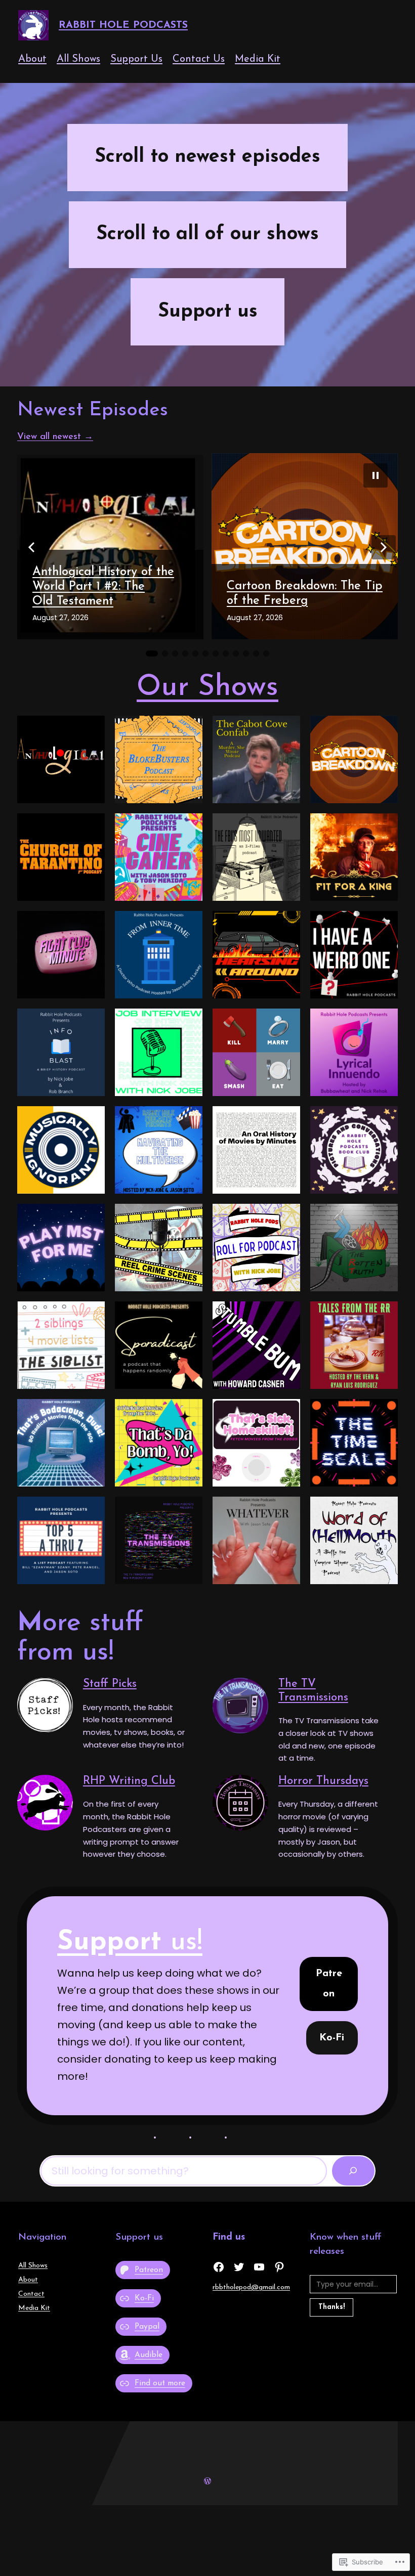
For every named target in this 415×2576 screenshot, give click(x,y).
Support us (208, 312)
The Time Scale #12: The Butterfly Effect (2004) (293, 594)
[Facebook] (219, 2267)
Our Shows (207, 688)
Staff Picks (110, 1684)
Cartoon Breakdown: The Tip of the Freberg (110, 594)
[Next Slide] (384, 547)
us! (130, 1942)
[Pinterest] (279, 2267)
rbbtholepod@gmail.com (251, 2287)
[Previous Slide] (31, 547)
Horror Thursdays (323, 1781)
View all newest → (55, 437)
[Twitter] (239, 2267)
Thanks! (331, 2307)
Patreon (329, 1984)
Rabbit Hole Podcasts (123, 25)
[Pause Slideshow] (376, 475)
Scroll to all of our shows (207, 234)
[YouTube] (259, 2267)
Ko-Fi (332, 2038)
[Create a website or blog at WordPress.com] (207, 2481)
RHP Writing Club (129, 1781)
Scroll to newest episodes (207, 157)
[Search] (353, 2171)
